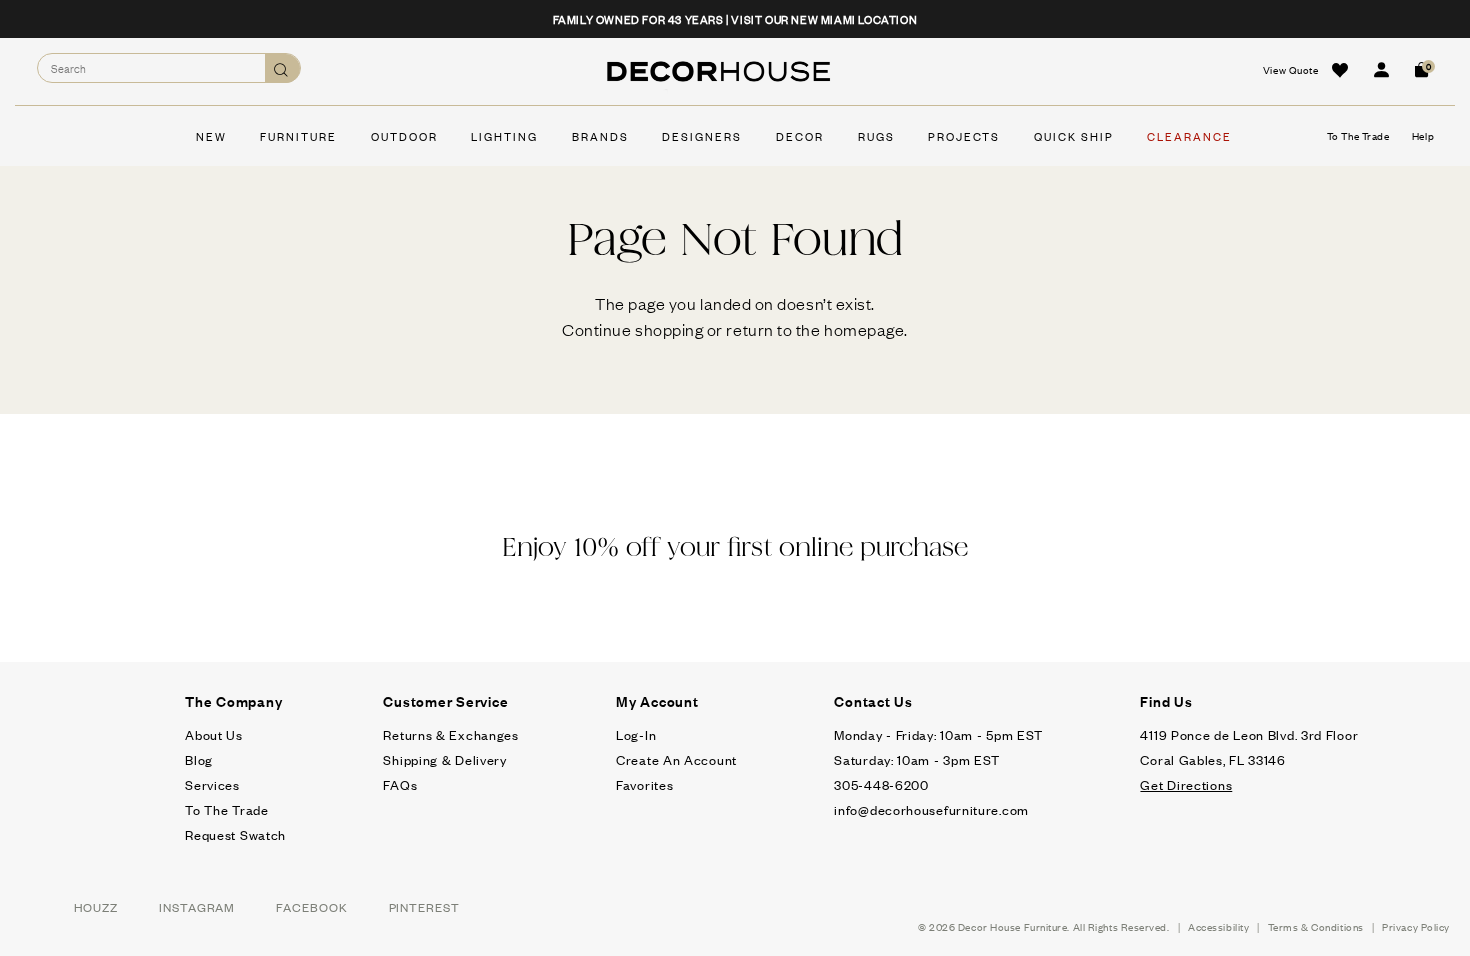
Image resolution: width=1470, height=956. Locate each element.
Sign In (1381, 70)
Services (212, 784)
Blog (199, 759)
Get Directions (1186, 784)
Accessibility (1218, 926)
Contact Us (873, 701)
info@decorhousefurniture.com (931, 809)
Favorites (644, 784)
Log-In (636, 734)
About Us (214, 734)
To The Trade (226, 809)
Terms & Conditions (1316, 926)
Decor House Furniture (1013, 926)
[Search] (282, 68)
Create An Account (676, 759)
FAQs (400, 784)
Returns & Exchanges (450, 734)
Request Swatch (235, 834)
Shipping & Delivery (444, 759)
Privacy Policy (1416, 926)
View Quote (1291, 69)
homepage (864, 329)
